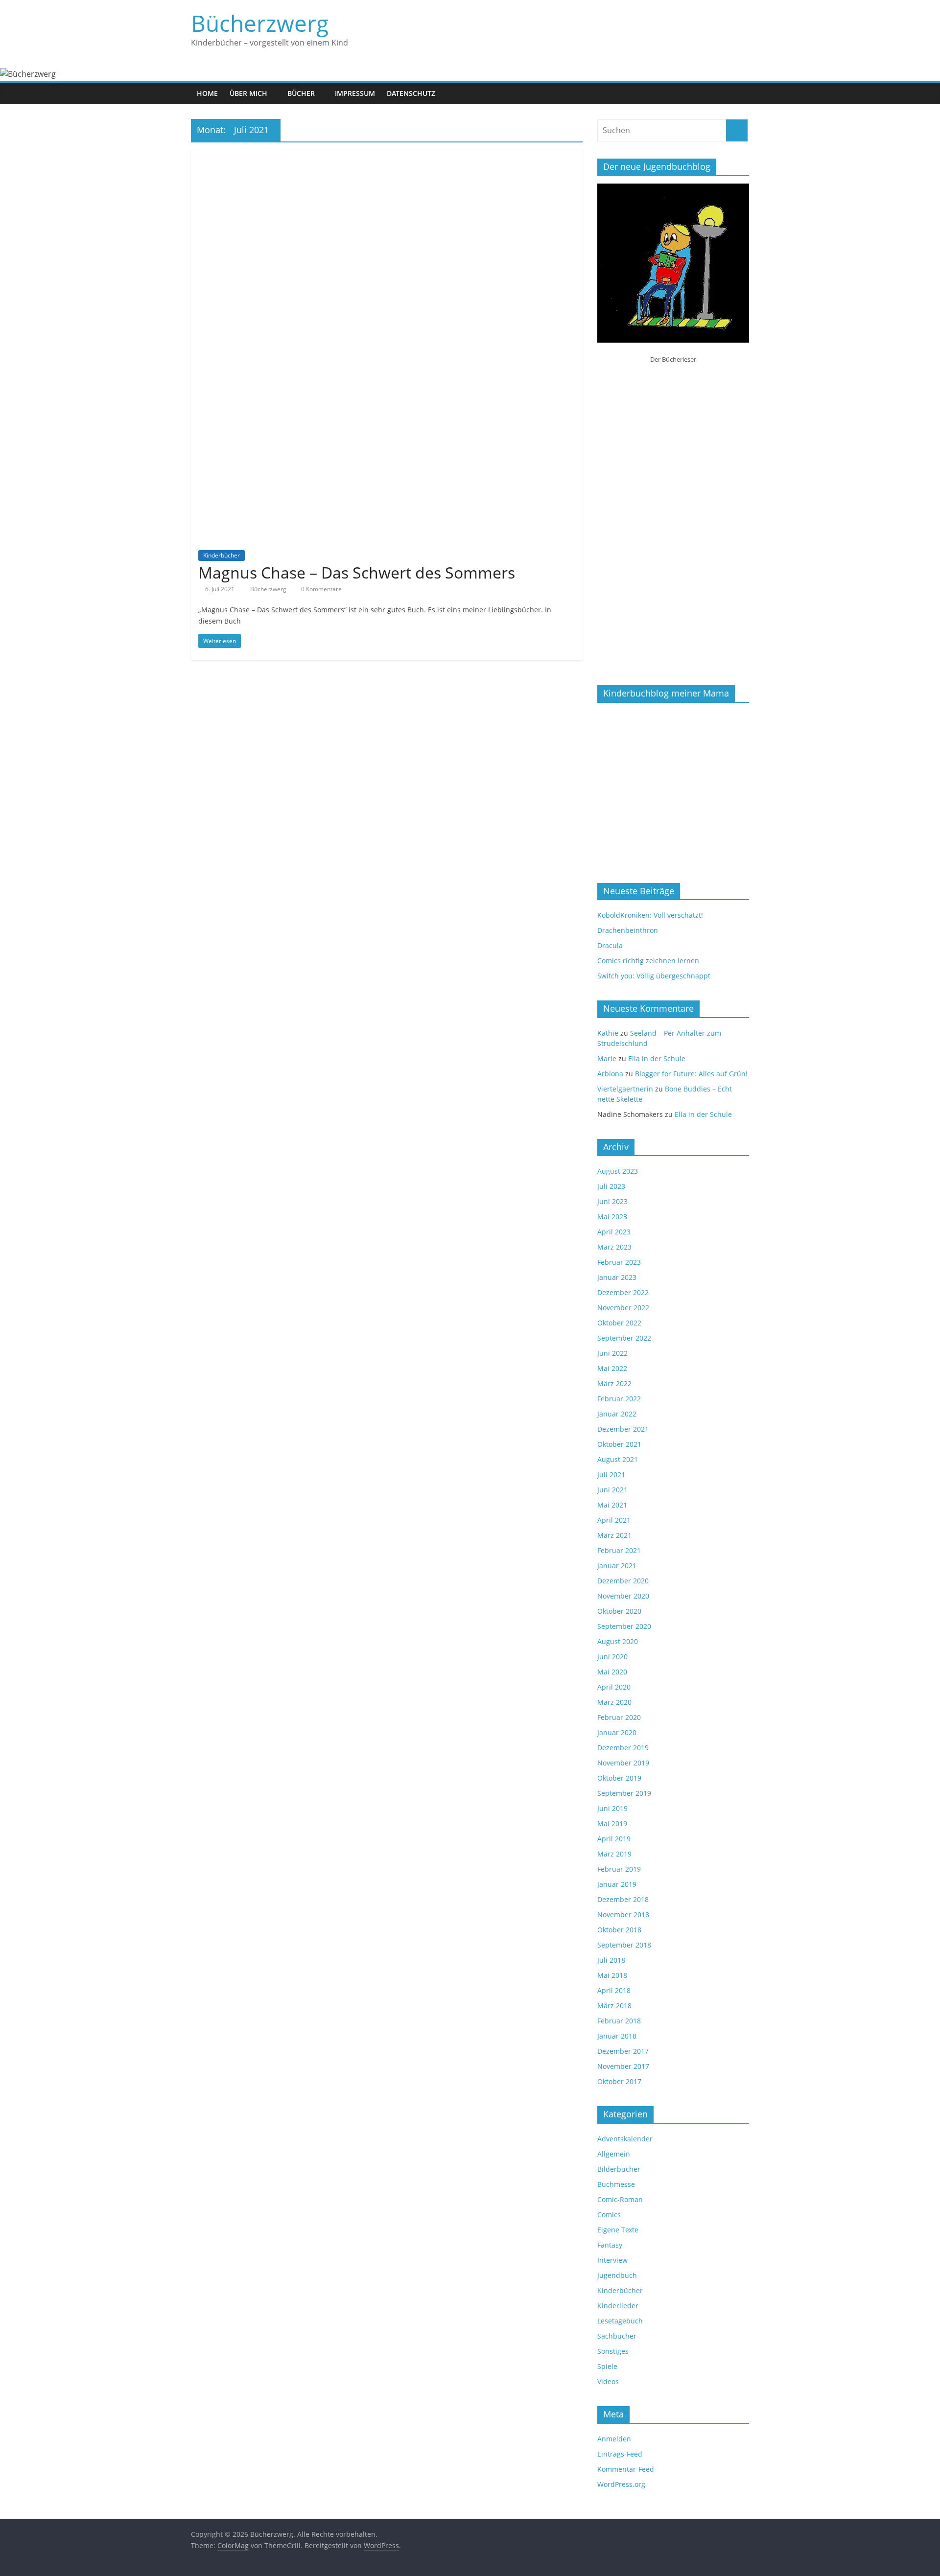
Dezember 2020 (623, 1581)
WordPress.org (621, 2484)
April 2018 (614, 1990)
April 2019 (614, 1839)
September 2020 (624, 1626)
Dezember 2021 (623, 1429)
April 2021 (614, 1520)
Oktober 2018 (619, 1930)
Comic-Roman (620, 2199)
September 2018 (624, 1945)
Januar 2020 (617, 1732)
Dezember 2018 (623, 1899)
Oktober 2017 (619, 2081)
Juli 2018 (611, 1960)
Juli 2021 (611, 1474)
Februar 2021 (619, 1550)
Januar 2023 (617, 1277)
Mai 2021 (612, 1505)
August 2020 (618, 1641)
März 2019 (614, 1854)
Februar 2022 (619, 1399)
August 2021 (618, 1459)
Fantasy (610, 2245)
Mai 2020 (612, 1672)
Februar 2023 (619, 1262)
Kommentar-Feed (626, 2469)
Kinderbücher (222, 555)
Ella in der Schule (657, 1058)
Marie (607, 1058)
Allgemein (614, 2154)
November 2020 (623, 1596)
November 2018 (623, 1915)
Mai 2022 (612, 1368)
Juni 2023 (612, 1201)
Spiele (607, 2366)
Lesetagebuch (620, 2321)
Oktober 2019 (619, 1778)
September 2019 (624, 1793)
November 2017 (623, 2066)
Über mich (248, 93)
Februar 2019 (619, 1869)
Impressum (355, 93)
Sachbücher (617, 2336)
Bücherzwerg (260, 23)
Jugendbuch (617, 2275)
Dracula (610, 945)
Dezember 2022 (623, 1292)
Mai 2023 (612, 1217)
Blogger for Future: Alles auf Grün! (691, 1074)
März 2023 (614, 1247)
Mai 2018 (612, 1975)
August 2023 (618, 1171)
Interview (612, 2260)
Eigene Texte (618, 2230)
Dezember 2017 (623, 2051)
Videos (608, 2381)
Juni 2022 (612, 1353)
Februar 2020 (619, 1717)
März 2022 (614, 1383)
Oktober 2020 (619, 1611)
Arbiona (610, 1074)
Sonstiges (613, 2351)
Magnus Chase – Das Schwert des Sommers (357, 572)
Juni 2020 (612, 1657)
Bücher (301, 93)
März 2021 (614, 1535)
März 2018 (614, 2006)
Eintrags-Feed (620, 2454)
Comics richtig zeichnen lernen (648, 961)
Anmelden (614, 2439)
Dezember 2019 (623, 1748)
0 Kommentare (321, 589)
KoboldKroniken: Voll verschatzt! (650, 915)
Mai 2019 (612, 1823)
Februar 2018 (619, 2021)
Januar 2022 (617, 1414)
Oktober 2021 (619, 1444)
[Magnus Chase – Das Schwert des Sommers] (387, 156)
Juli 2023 (611, 1186)
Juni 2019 (612, 1808)
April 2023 (614, 1232)
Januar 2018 (617, 2036)
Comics (609, 2215)
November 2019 (623, 1763)
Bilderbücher (619, 2169)
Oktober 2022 (619, 1323)
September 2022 (624, 1338)
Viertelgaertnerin (625, 1089)
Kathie (608, 1033)
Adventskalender (625, 2139)
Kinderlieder (618, 2306)
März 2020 (614, 1702)
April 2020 (614, 1687)
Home (207, 93)
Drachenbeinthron (628, 930)
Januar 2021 (617, 1566)
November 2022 (623, 1308)
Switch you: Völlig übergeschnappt (654, 976)
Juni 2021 (612, 1490)
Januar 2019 (617, 1884)
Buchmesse (616, 2184)
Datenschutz (411, 93)
